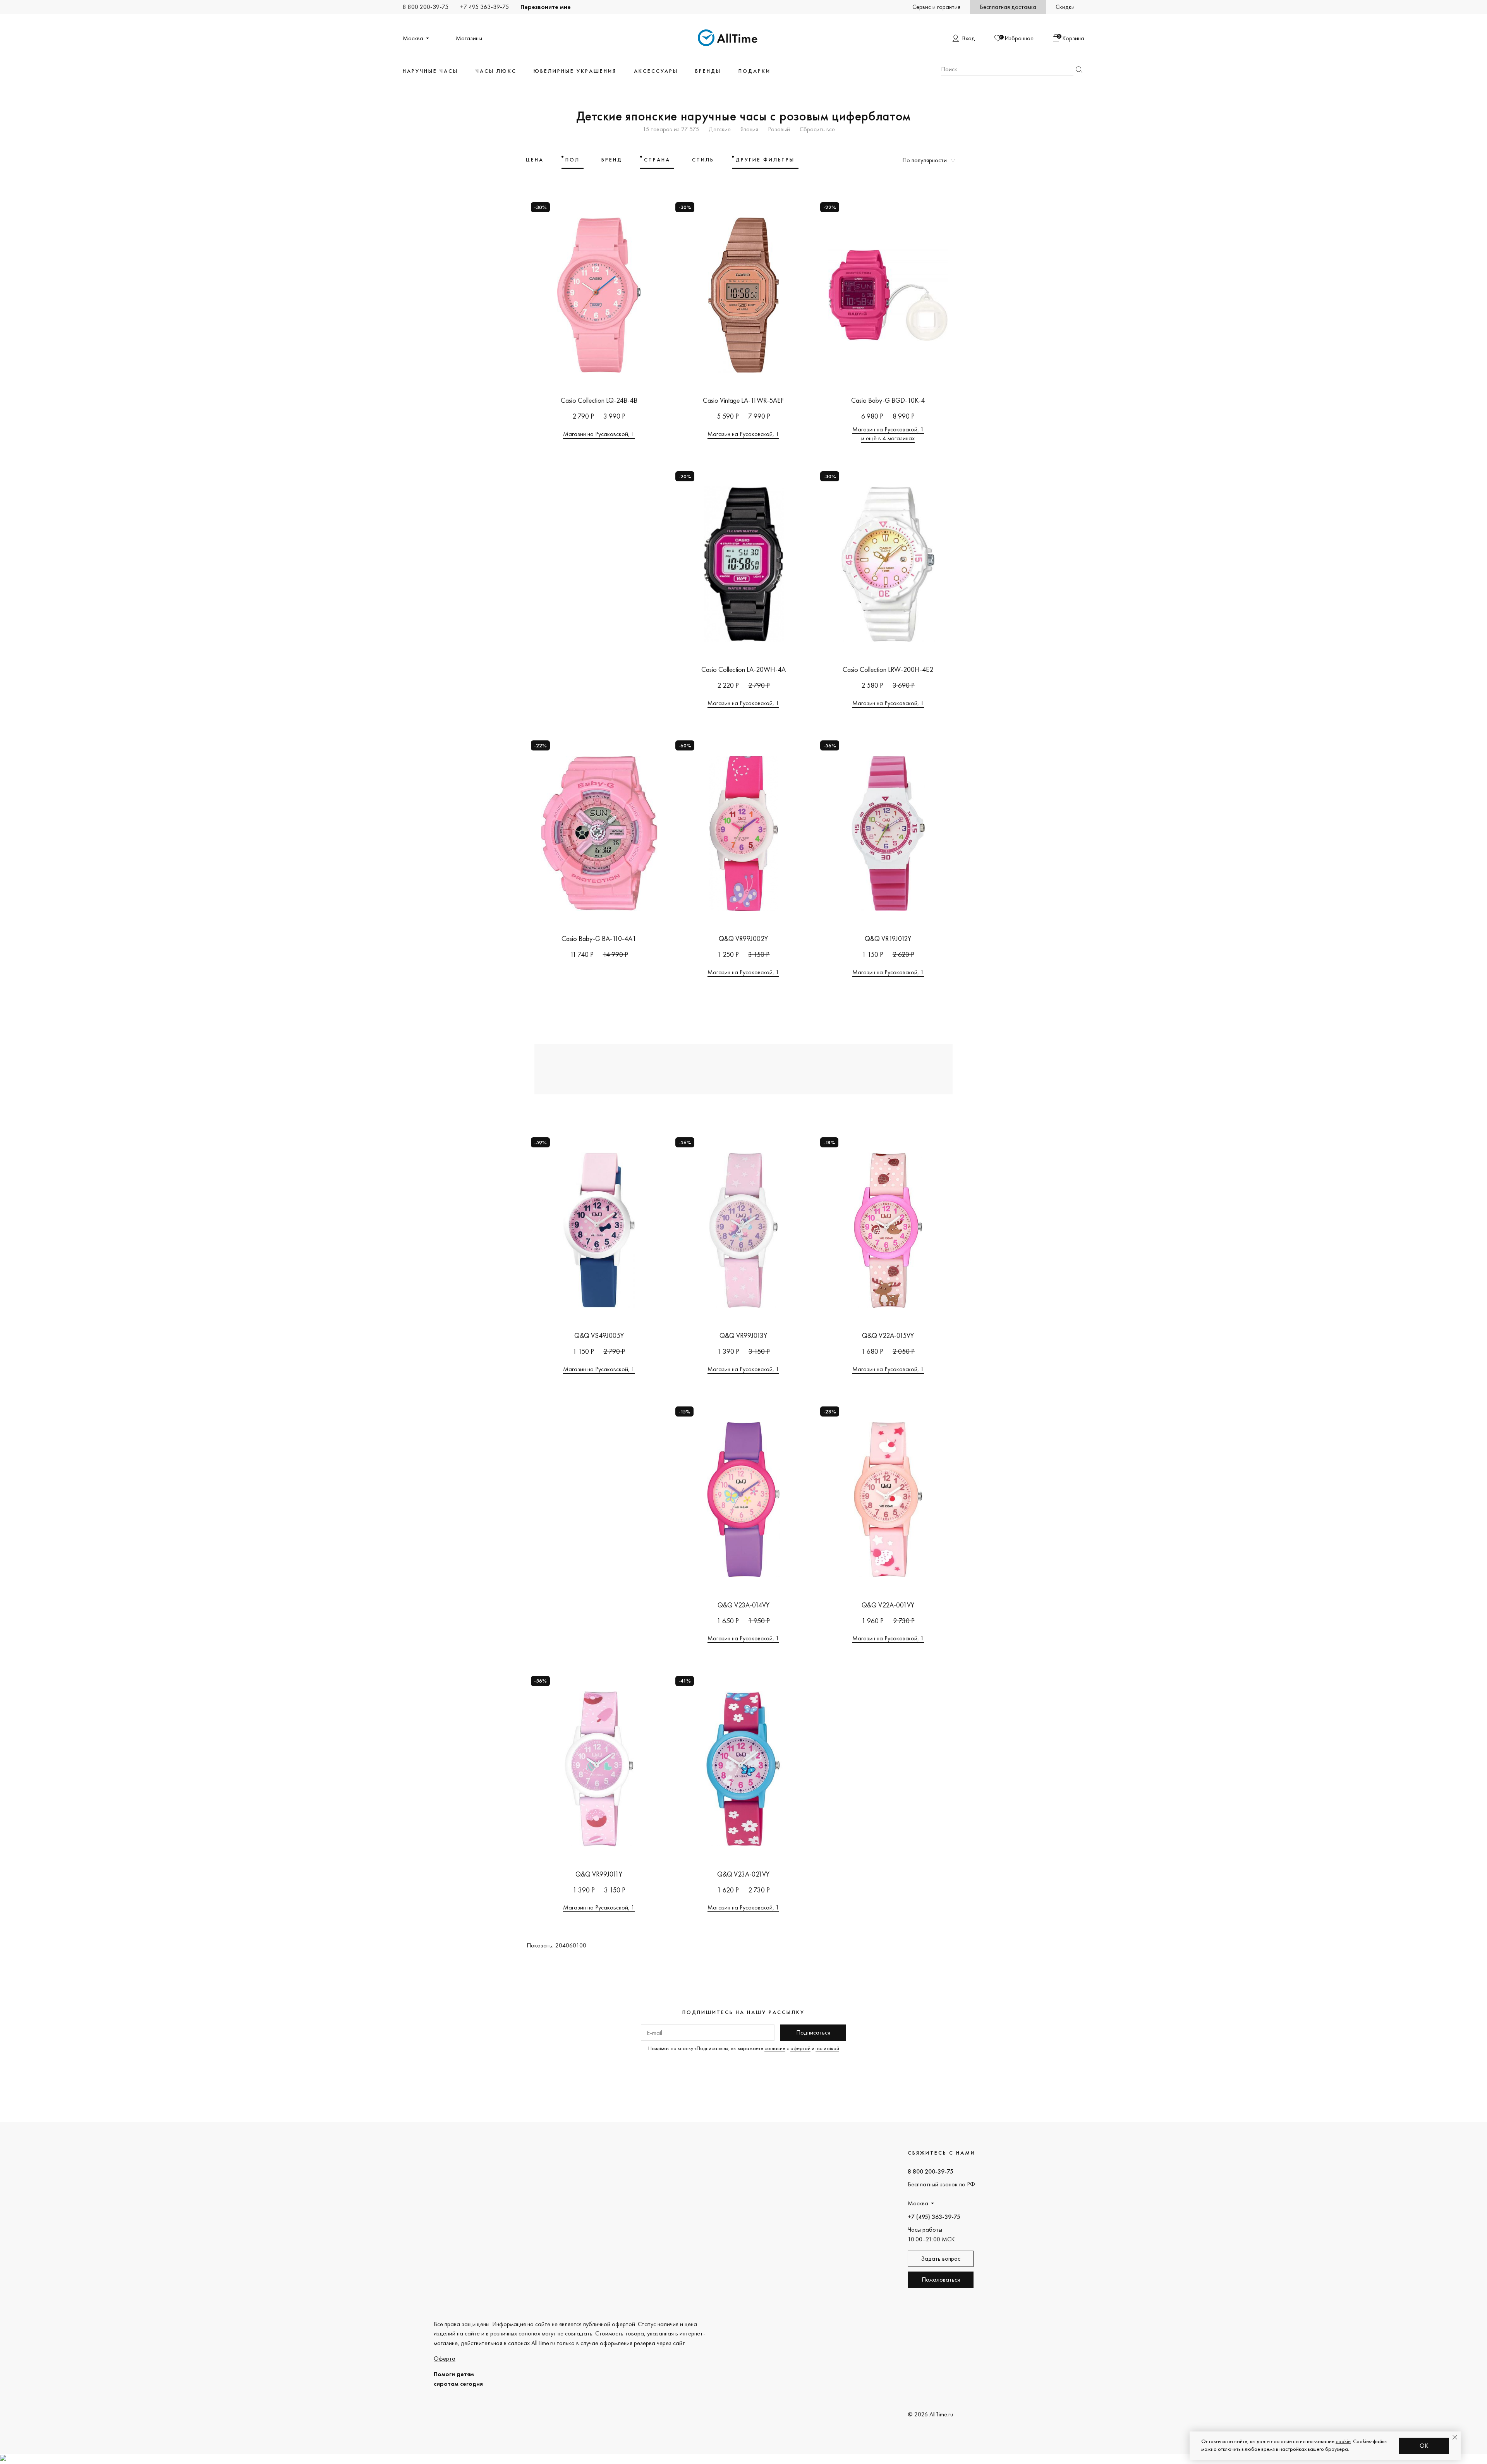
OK (1424, 2446)
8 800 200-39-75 (426, 7)
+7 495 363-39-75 (484, 7)
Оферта (445, 2358)
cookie (1343, 2441)
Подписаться (813, 2032)
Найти (1079, 70)
